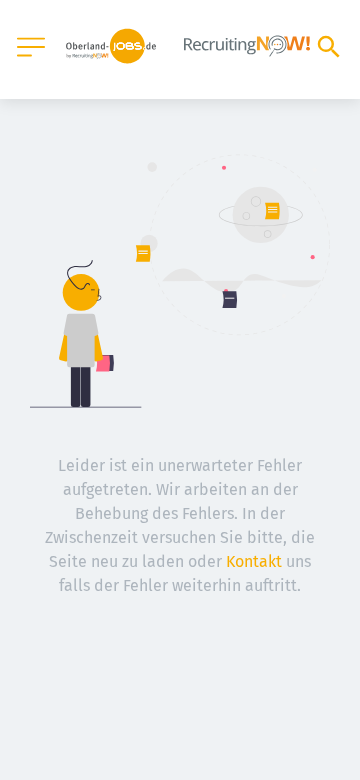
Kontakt (254, 561)
